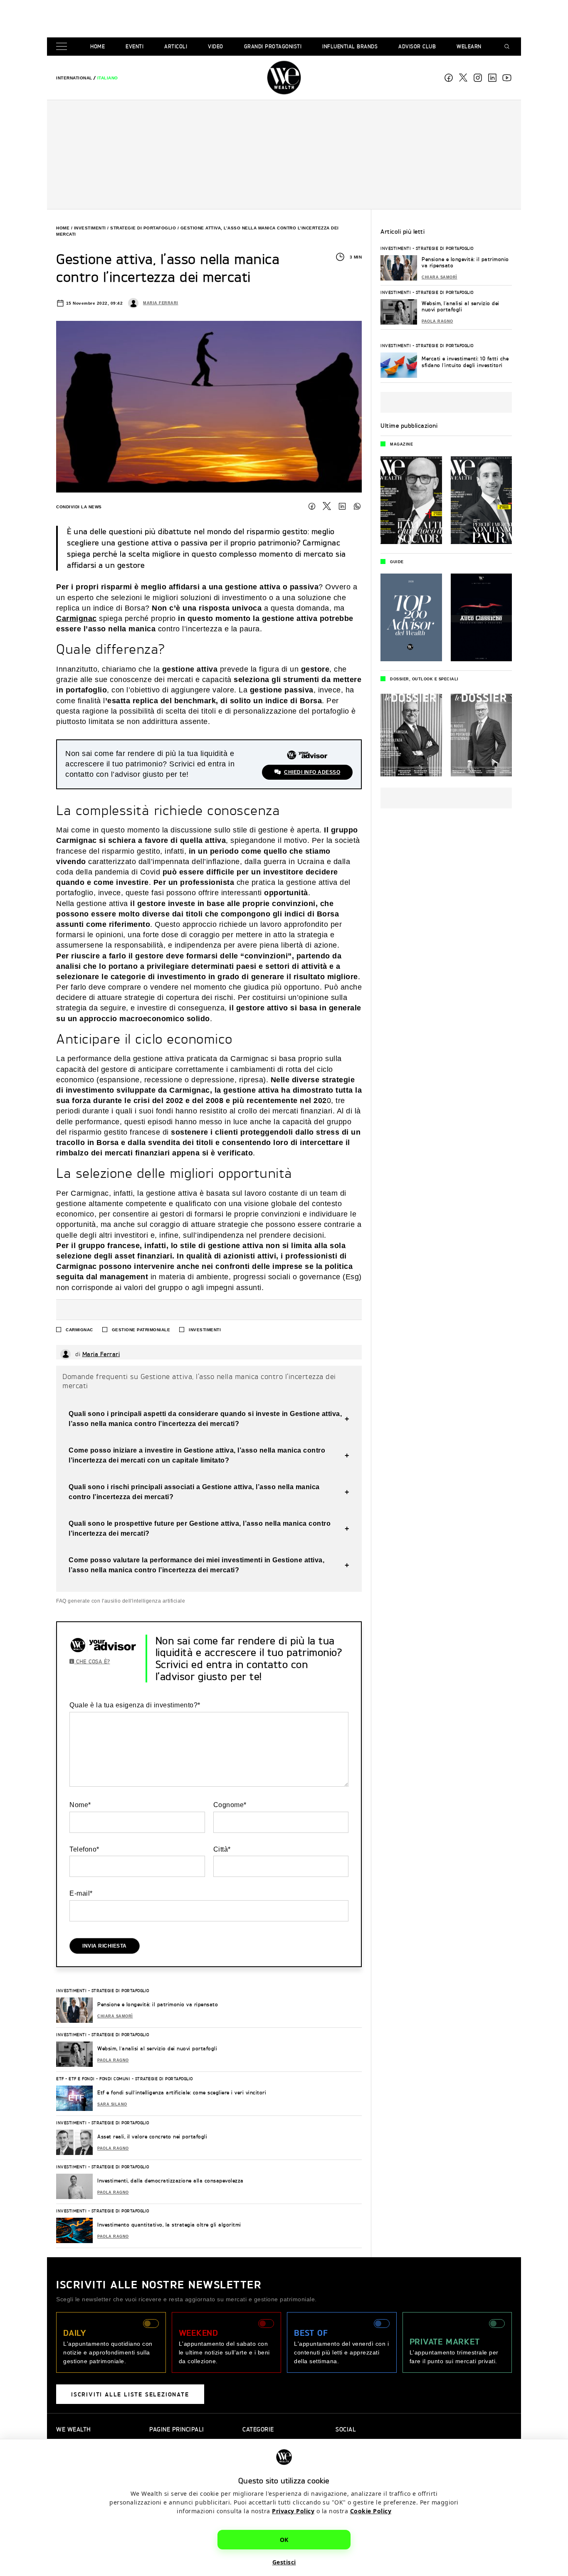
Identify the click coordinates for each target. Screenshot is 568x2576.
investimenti (205, 1330)
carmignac (79, 1330)
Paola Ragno (113, 2060)
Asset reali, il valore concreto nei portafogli (152, 2136)
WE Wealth (284, 78)
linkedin (492, 78)
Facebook (449, 78)
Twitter (327, 506)
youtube (507, 78)
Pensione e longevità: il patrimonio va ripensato (158, 2004)
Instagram (478, 78)
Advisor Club (417, 46)
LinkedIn (342, 506)
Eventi (135, 46)
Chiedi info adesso (312, 772)
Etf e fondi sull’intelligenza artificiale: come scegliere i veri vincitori (182, 2092)
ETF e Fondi (82, 2079)
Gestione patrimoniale (141, 1330)
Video (216, 46)
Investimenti (90, 228)
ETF (60, 2079)
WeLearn (469, 46)
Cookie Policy (371, 2511)
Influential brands (350, 46)
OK (284, 2539)
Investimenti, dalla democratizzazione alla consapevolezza (170, 2181)
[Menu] (63, 47)
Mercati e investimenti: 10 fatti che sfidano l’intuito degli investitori (465, 362)
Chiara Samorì (115, 2016)
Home (98, 46)
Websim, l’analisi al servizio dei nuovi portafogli (157, 2048)
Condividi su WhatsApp (357, 506)
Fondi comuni (115, 2079)
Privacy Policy (293, 2511)
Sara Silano (112, 2104)
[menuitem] (74, 78)
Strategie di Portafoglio (143, 228)
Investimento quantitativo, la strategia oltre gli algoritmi (169, 2225)
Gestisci (284, 2562)
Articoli (176, 46)
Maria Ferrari (161, 303)
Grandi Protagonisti (273, 46)
